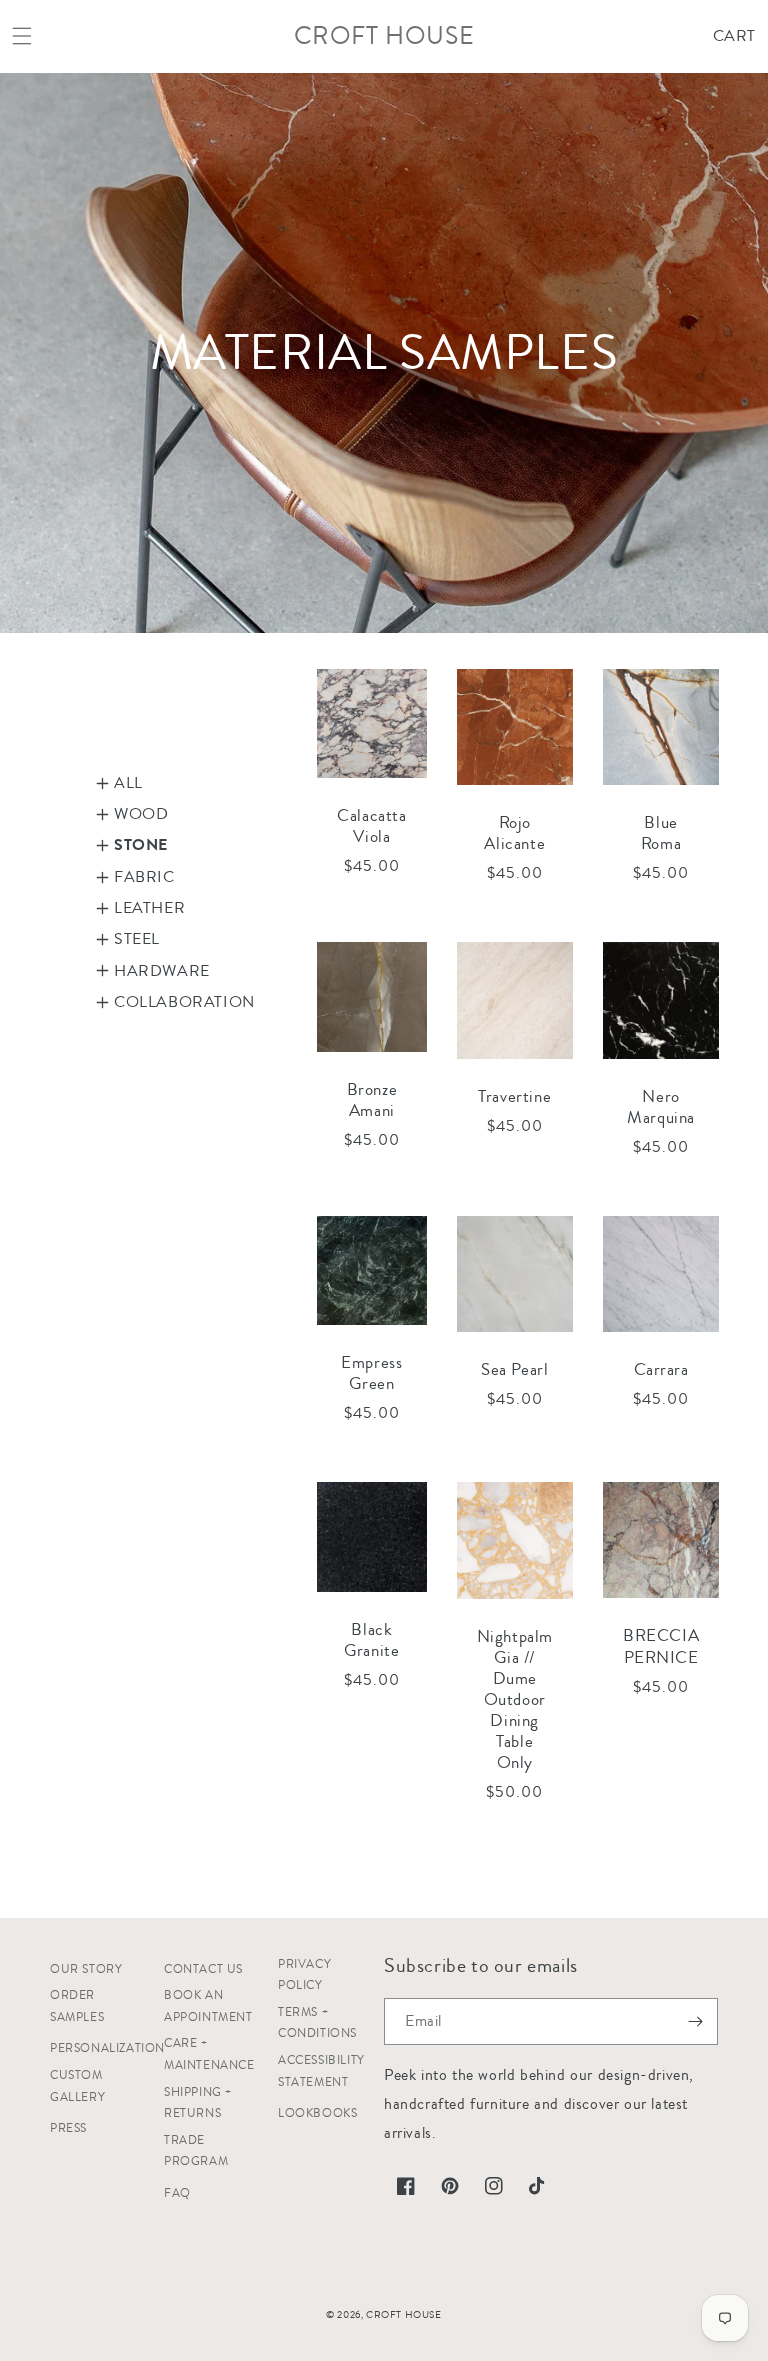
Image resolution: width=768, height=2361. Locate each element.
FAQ (177, 2193)
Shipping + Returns (198, 2103)
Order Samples (77, 2006)
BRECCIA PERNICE (661, 1646)
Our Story (86, 1969)
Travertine (514, 1096)
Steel (137, 939)
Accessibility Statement (321, 2071)
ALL (128, 783)
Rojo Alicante (514, 833)
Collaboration (172, 1002)
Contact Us (203, 1969)
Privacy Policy (304, 1975)
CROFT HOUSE (404, 2315)
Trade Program (196, 2151)
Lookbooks (317, 2113)
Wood (141, 814)
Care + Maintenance (209, 2054)
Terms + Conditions (317, 2023)
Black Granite (371, 1640)
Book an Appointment (208, 2006)
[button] (22, 36)
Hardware (162, 971)
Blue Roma (661, 833)
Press (68, 2128)
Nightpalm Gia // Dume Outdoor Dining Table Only (515, 1700)
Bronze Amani (372, 1100)
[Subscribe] (695, 2021)
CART (734, 36)
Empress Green (371, 1373)
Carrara (661, 1369)
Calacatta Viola (371, 826)
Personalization (107, 2048)
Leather (149, 908)
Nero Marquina (661, 1107)
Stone (141, 844)
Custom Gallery (77, 2086)
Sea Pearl (514, 1369)
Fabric (144, 877)
